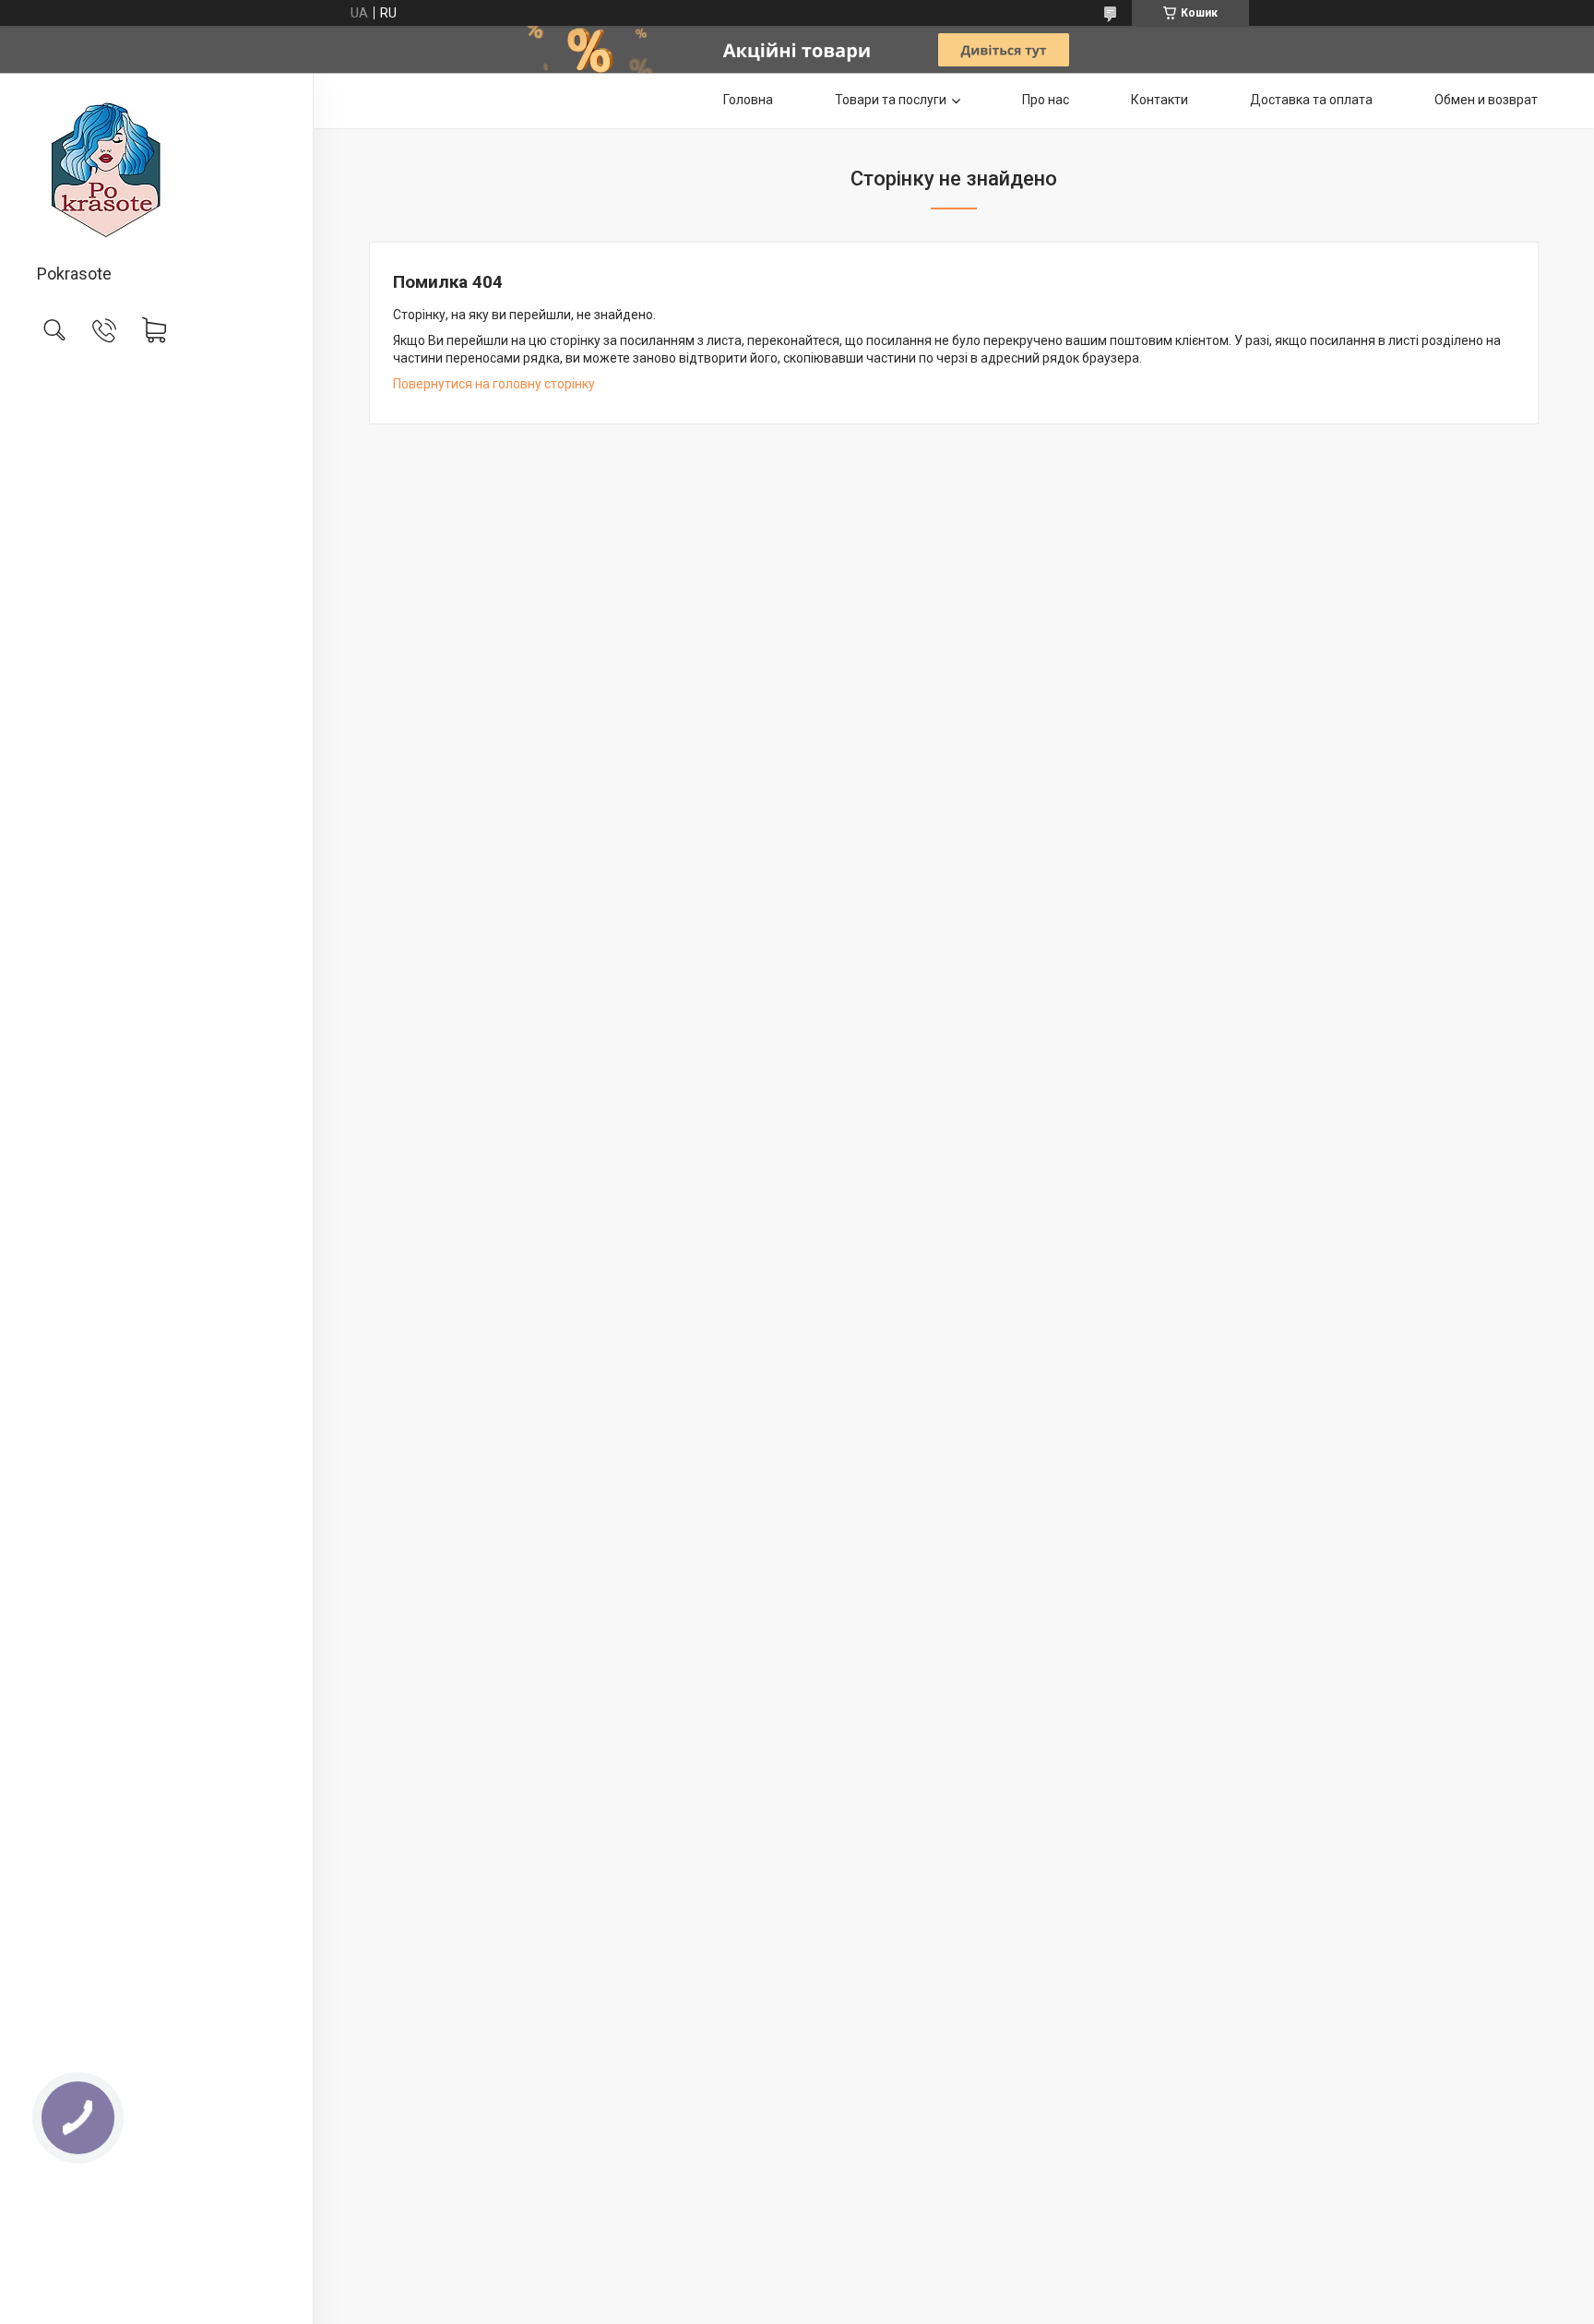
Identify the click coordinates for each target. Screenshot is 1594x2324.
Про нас (1046, 100)
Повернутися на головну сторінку (494, 384)
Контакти (1160, 100)
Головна (748, 100)
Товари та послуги (891, 100)
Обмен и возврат (1486, 100)
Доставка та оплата (1311, 100)
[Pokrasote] (156, 170)
